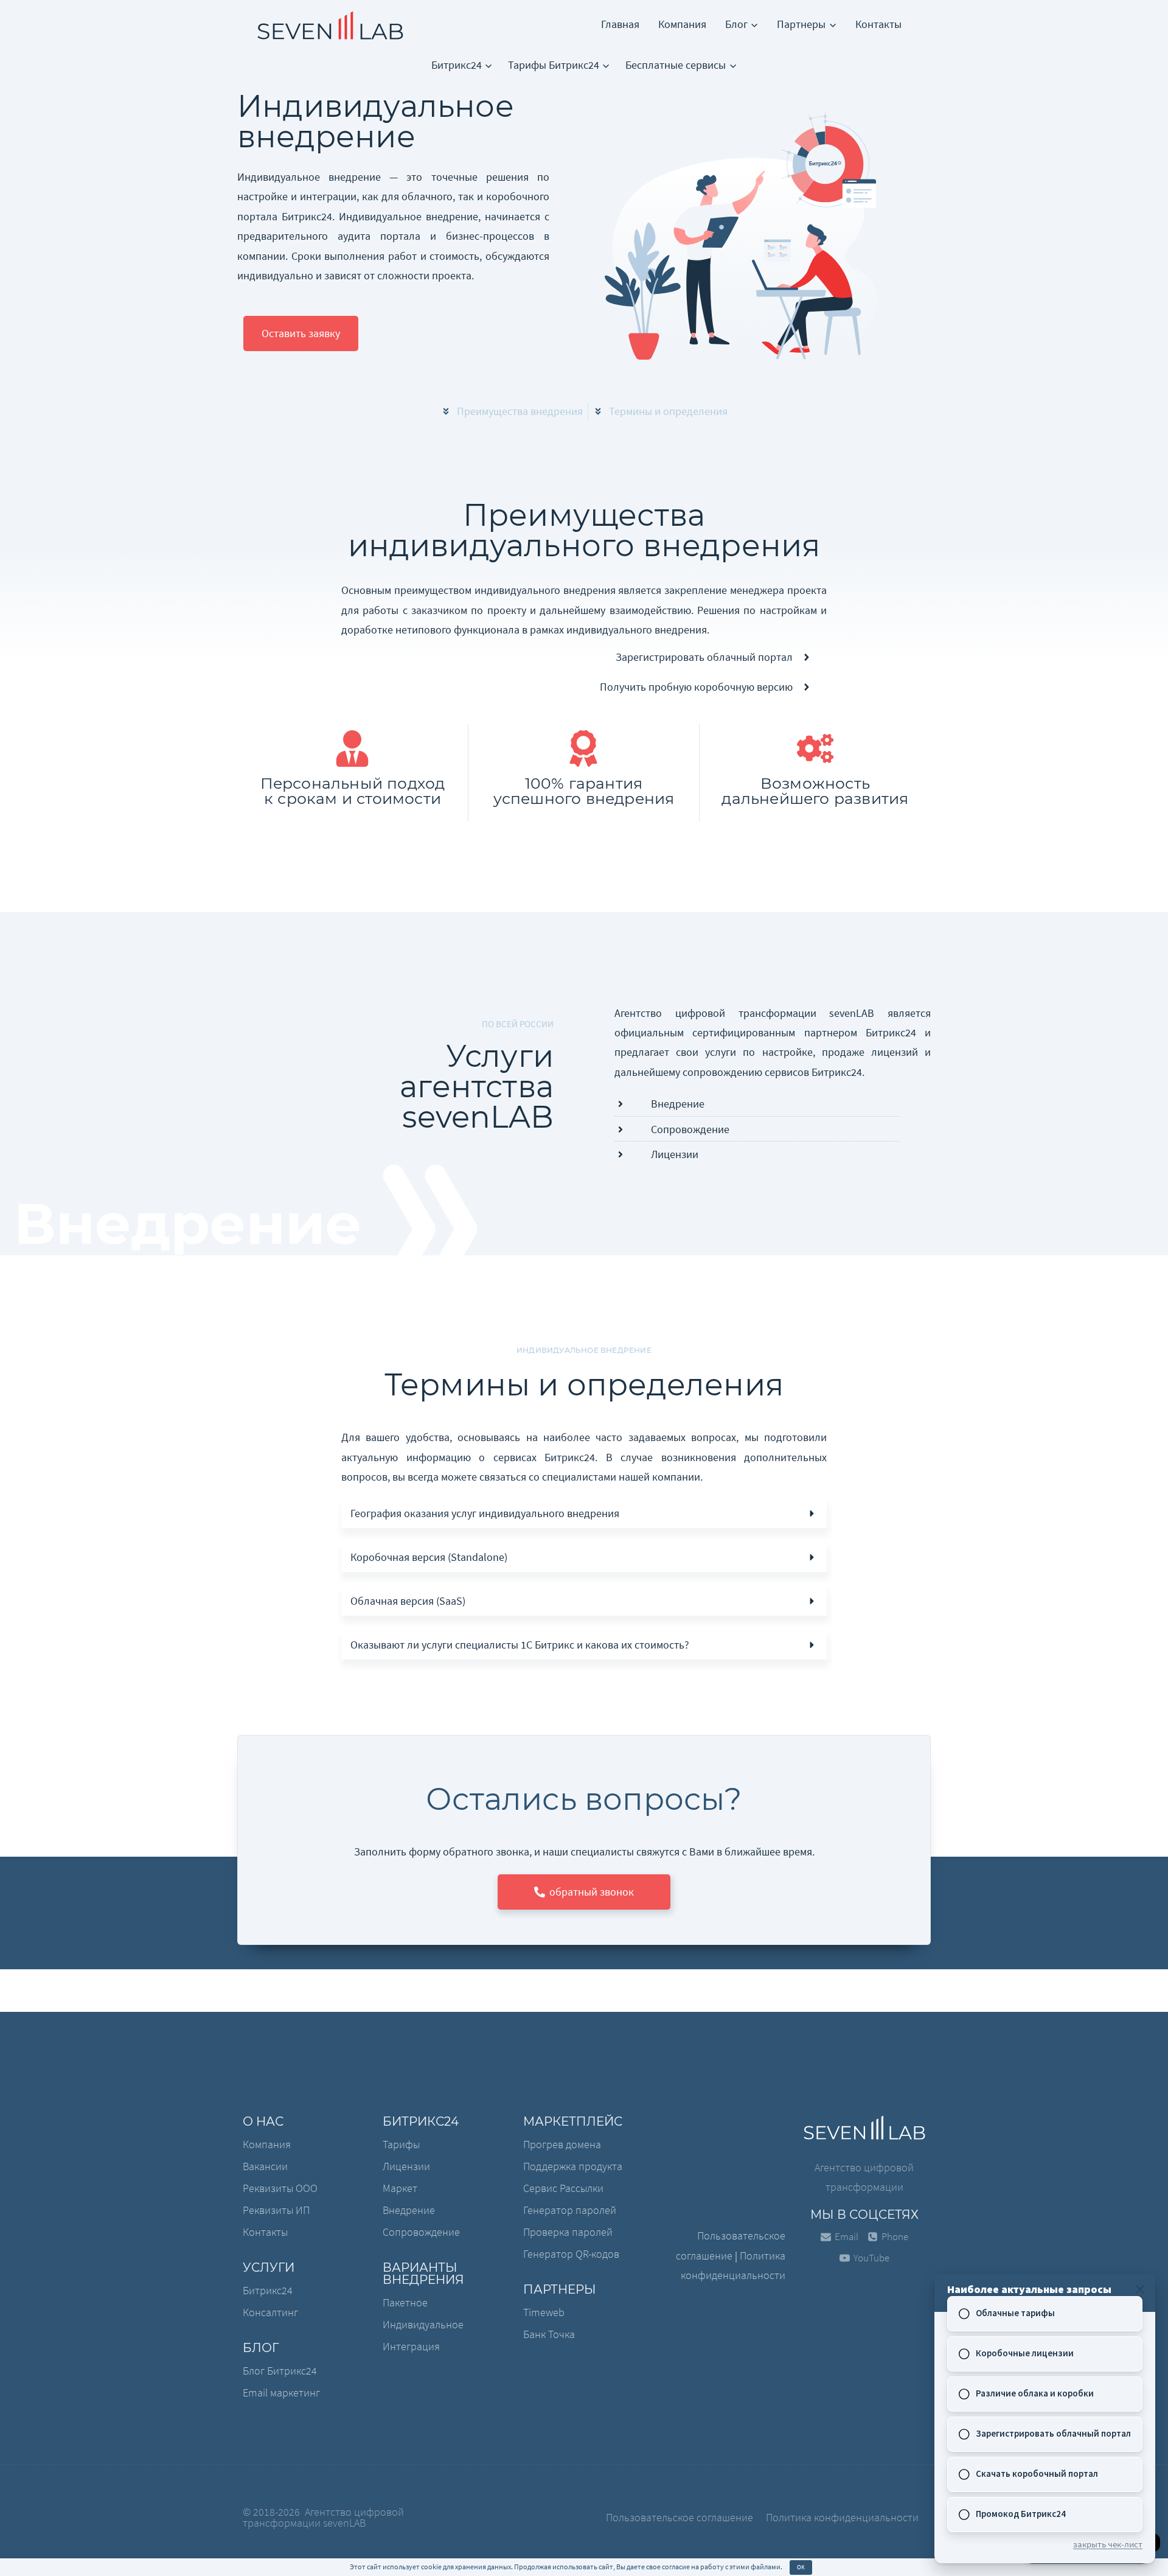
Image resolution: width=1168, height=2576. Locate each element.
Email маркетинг (281, 2393)
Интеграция (411, 2346)
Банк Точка (549, 2334)
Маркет (400, 2188)
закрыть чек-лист (1108, 2544)
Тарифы (401, 2144)
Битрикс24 (268, 2290)
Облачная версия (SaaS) (408, 1601)
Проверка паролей (568, 2232)
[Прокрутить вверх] (50, 2550)
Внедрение (409, 2210)
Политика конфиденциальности (842, 2517)
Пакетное (405, 2302)
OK (801, 2567)
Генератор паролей (570, 2210)
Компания (682, 24)
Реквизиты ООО (280, 2188)
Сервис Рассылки (563, 2188)
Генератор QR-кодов (571, 2254)
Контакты (878, 24)
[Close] (1140, 2289)
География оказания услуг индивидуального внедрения (485, 1513)
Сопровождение (421, 2232)
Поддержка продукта (573, 2166)
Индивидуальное (423, 2324)
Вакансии (265, 2166)
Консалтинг (270, 2312)
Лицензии (406, 2166)
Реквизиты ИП (276, 2210)
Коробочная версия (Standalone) (429, 1557)
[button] (301, 333)
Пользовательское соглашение (680, 2517)
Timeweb (544, 2312)
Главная (620, 24)
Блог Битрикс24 (280, 2371)
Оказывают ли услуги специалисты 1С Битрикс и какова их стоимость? (520, 1645)
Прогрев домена (562, 2144)
